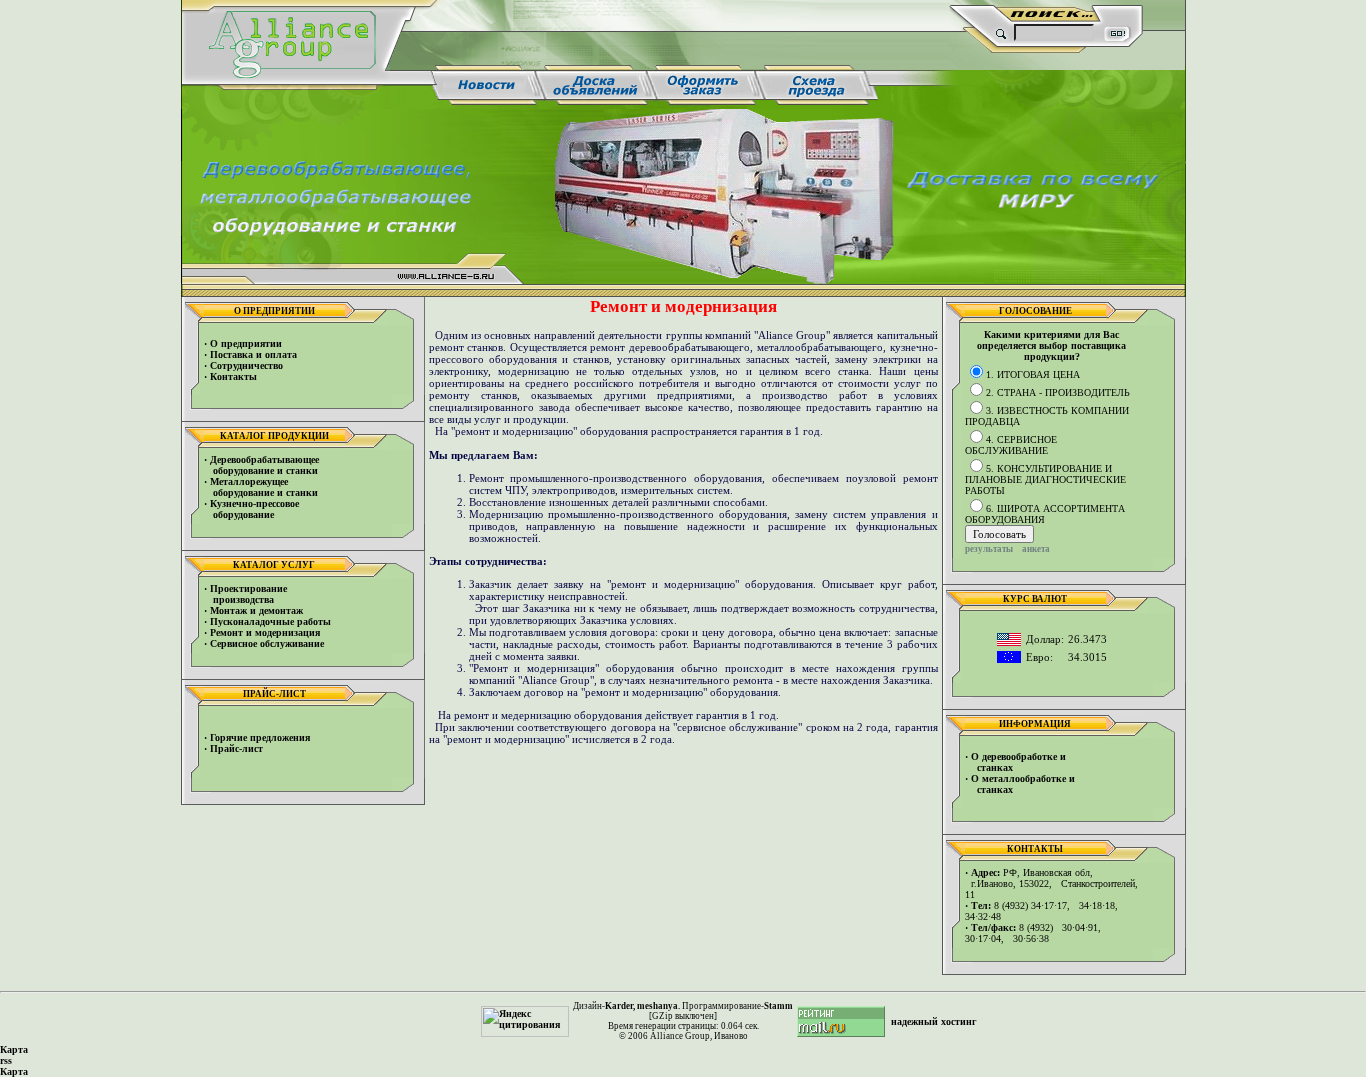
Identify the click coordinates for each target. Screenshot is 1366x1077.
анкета (1036, 549)
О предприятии (246, 343)
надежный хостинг (934, 1021)
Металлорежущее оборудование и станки (261, 487)
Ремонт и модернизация (265, 632)
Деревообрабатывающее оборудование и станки (261, 465)
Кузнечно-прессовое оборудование (251, 509)
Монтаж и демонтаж (256, 610)
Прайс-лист (236, 748)
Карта (14, 1049)
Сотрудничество (246, 365)
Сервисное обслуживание (267, 643)
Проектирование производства (245, 594)
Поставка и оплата (253, 354)
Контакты (233, 376)
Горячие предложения (260, 737)
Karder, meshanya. (642, 1006)
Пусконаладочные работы (270, 621)
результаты (989, 549)
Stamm (778, 1006)
